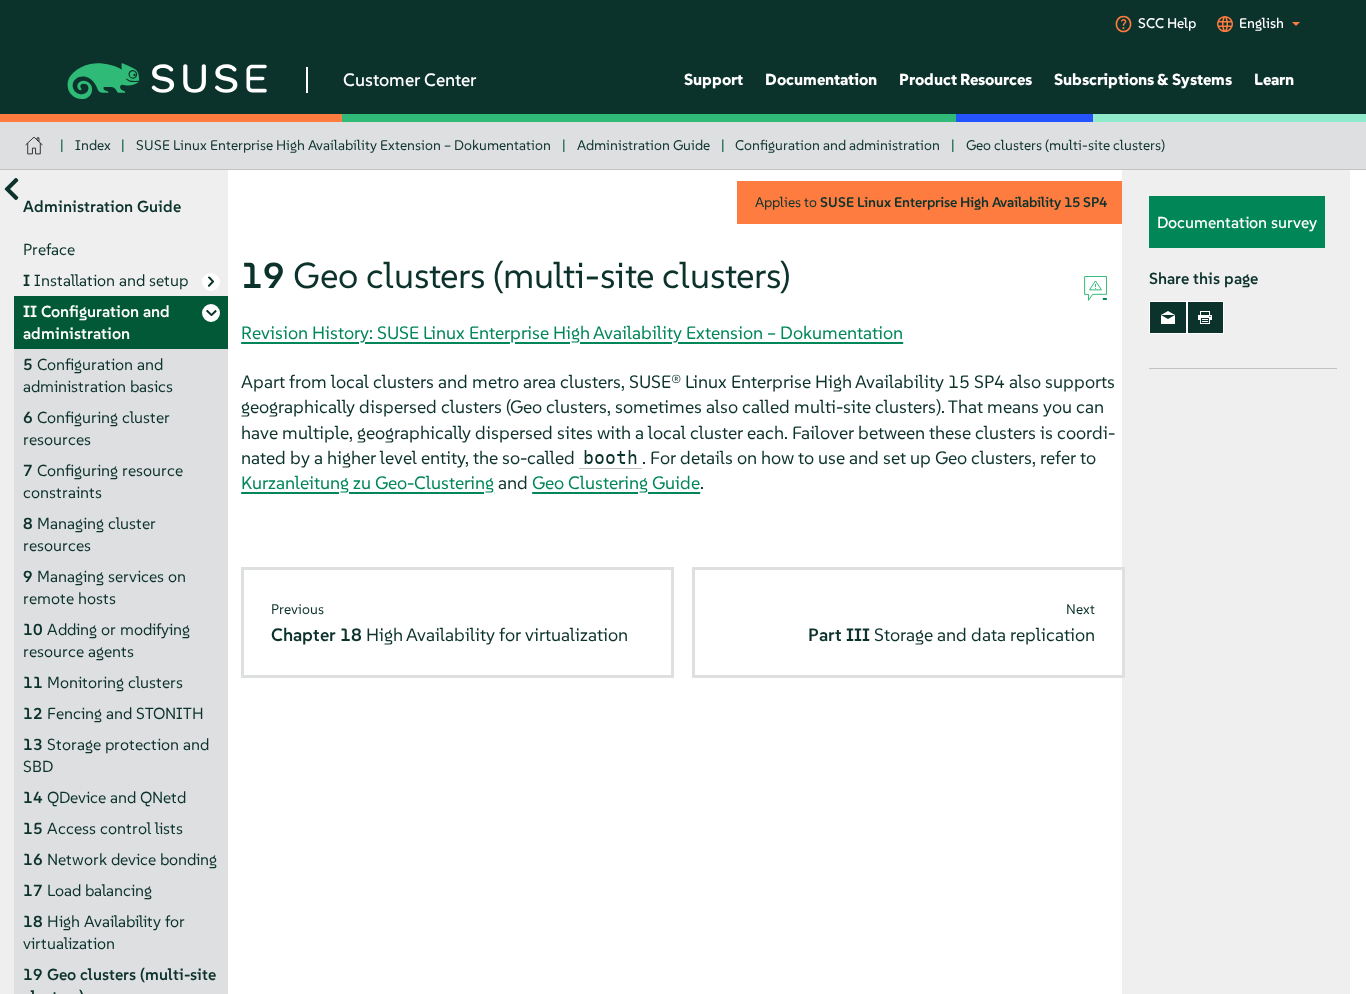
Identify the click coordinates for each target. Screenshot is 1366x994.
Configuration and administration (837, 145)
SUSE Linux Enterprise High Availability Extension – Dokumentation (343, 145)
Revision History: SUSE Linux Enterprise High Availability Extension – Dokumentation (572, 332)
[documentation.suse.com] (36, 145)
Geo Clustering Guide (616, 482)
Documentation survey (1237, 223)
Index (93, 145)
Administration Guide (643, 145)
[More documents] (11, 189)
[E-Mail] (1167, 318)
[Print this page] (1205, 318)
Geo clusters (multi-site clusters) (1065, 145)
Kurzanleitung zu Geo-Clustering (367, 482)
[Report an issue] (1095, 289)
